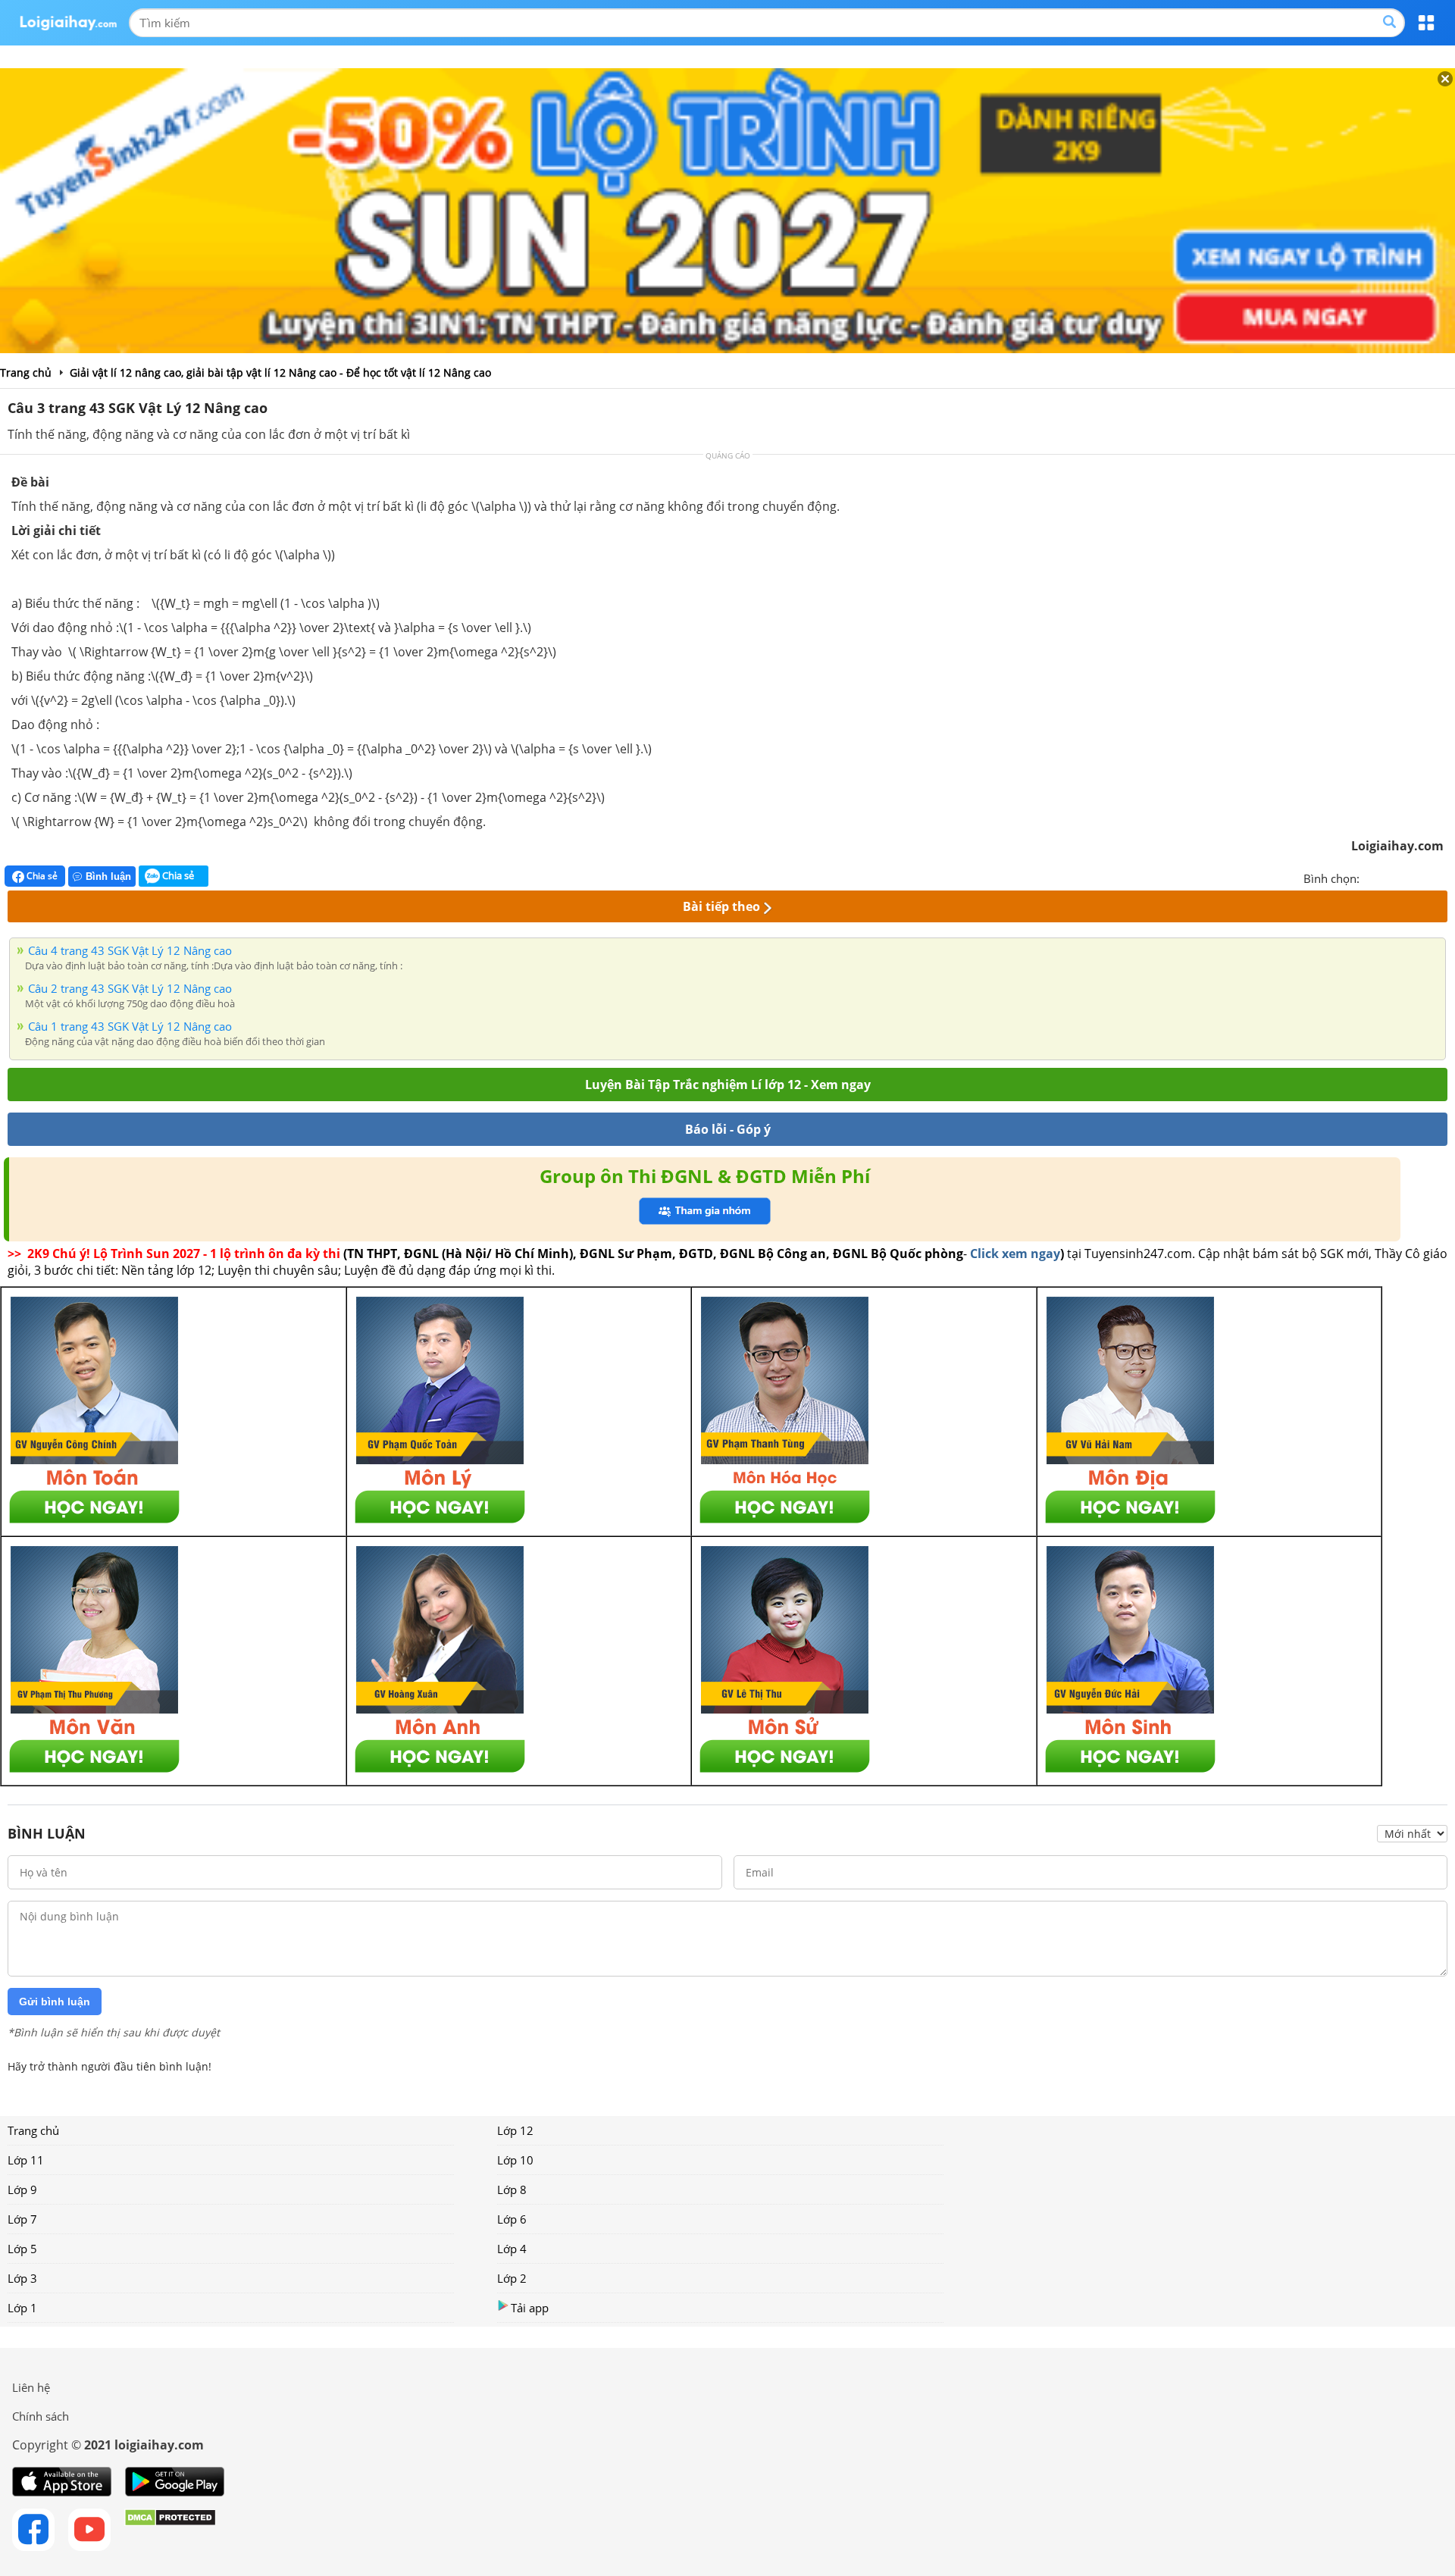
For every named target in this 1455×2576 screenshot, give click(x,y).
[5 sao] (1444, 877)
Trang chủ (33, 2130)
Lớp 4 (512, 2249)
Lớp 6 (512, 2219)
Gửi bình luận (55, 2002)
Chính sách (41, 2416)
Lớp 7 (22, 2219)
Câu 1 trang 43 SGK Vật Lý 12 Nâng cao (130, 1026)
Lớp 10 (515, 2160)
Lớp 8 (512, 2189)
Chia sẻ (41, 876)
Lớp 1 (22, 2308)
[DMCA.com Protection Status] (170, 2530)
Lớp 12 (515, 2130)
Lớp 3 (22, 2278)
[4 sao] (1426, 877)
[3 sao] (1408, 877)
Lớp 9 (22, 2189)
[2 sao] (1390, 877)
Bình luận (108, 876)
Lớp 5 (22, 2249)
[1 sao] (1372, 877)
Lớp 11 (26, 2160)
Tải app (530, 2308)
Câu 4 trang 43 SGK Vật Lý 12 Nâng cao (130, 950)
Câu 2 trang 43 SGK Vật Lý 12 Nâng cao (130, 988)
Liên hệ (31, 2387)
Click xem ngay (1015, 1254)
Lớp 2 (512, 2278)
